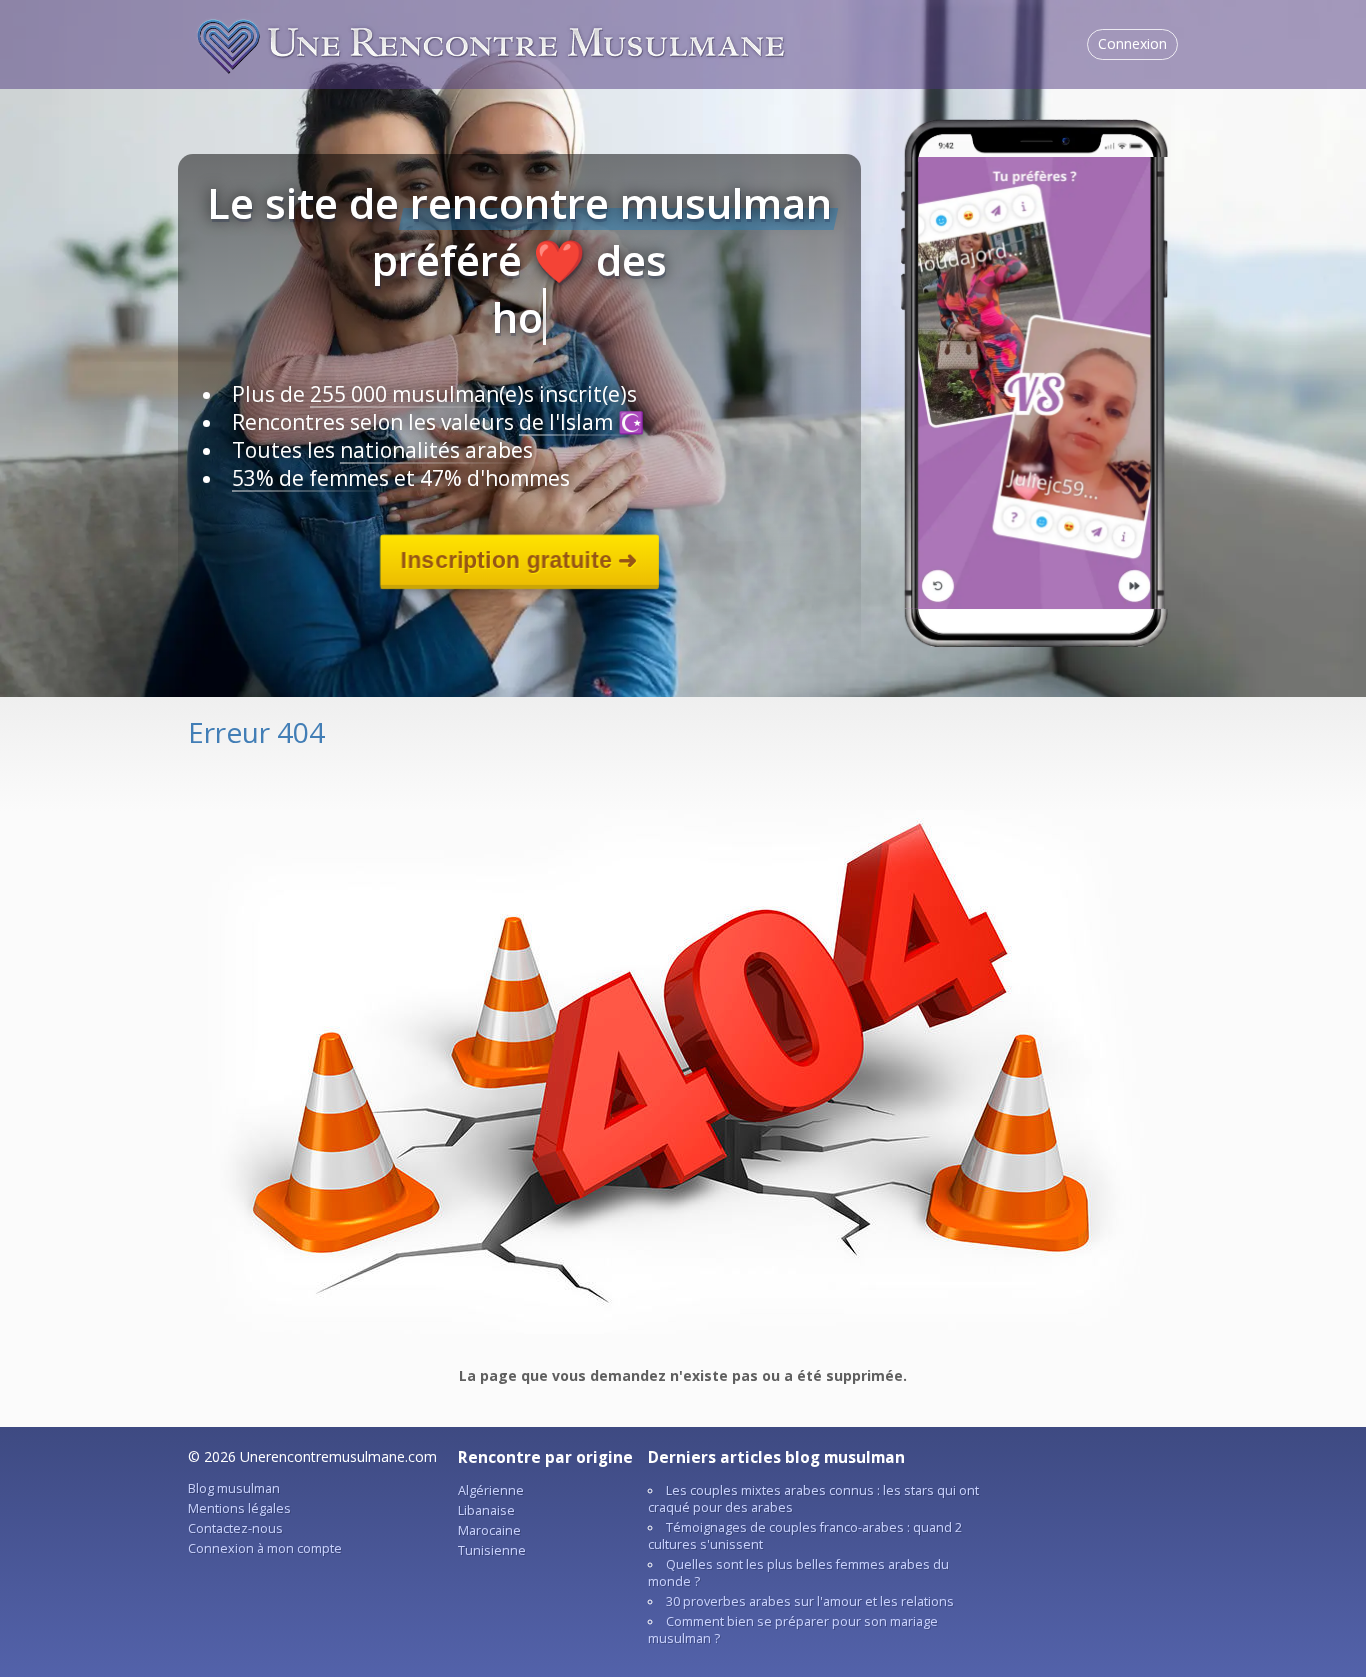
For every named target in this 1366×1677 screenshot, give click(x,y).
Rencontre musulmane (493, 44)
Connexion (1132, 43)
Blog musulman (234, 1488)
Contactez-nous (235, 1528)
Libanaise (486, 1510)
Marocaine (489, 1530)
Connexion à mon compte (265, 1548)
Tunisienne (492, 1550)
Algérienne (491, 1490)
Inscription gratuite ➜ (519, 559)
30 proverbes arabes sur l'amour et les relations (810, 1601)
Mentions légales (239, 1508)
